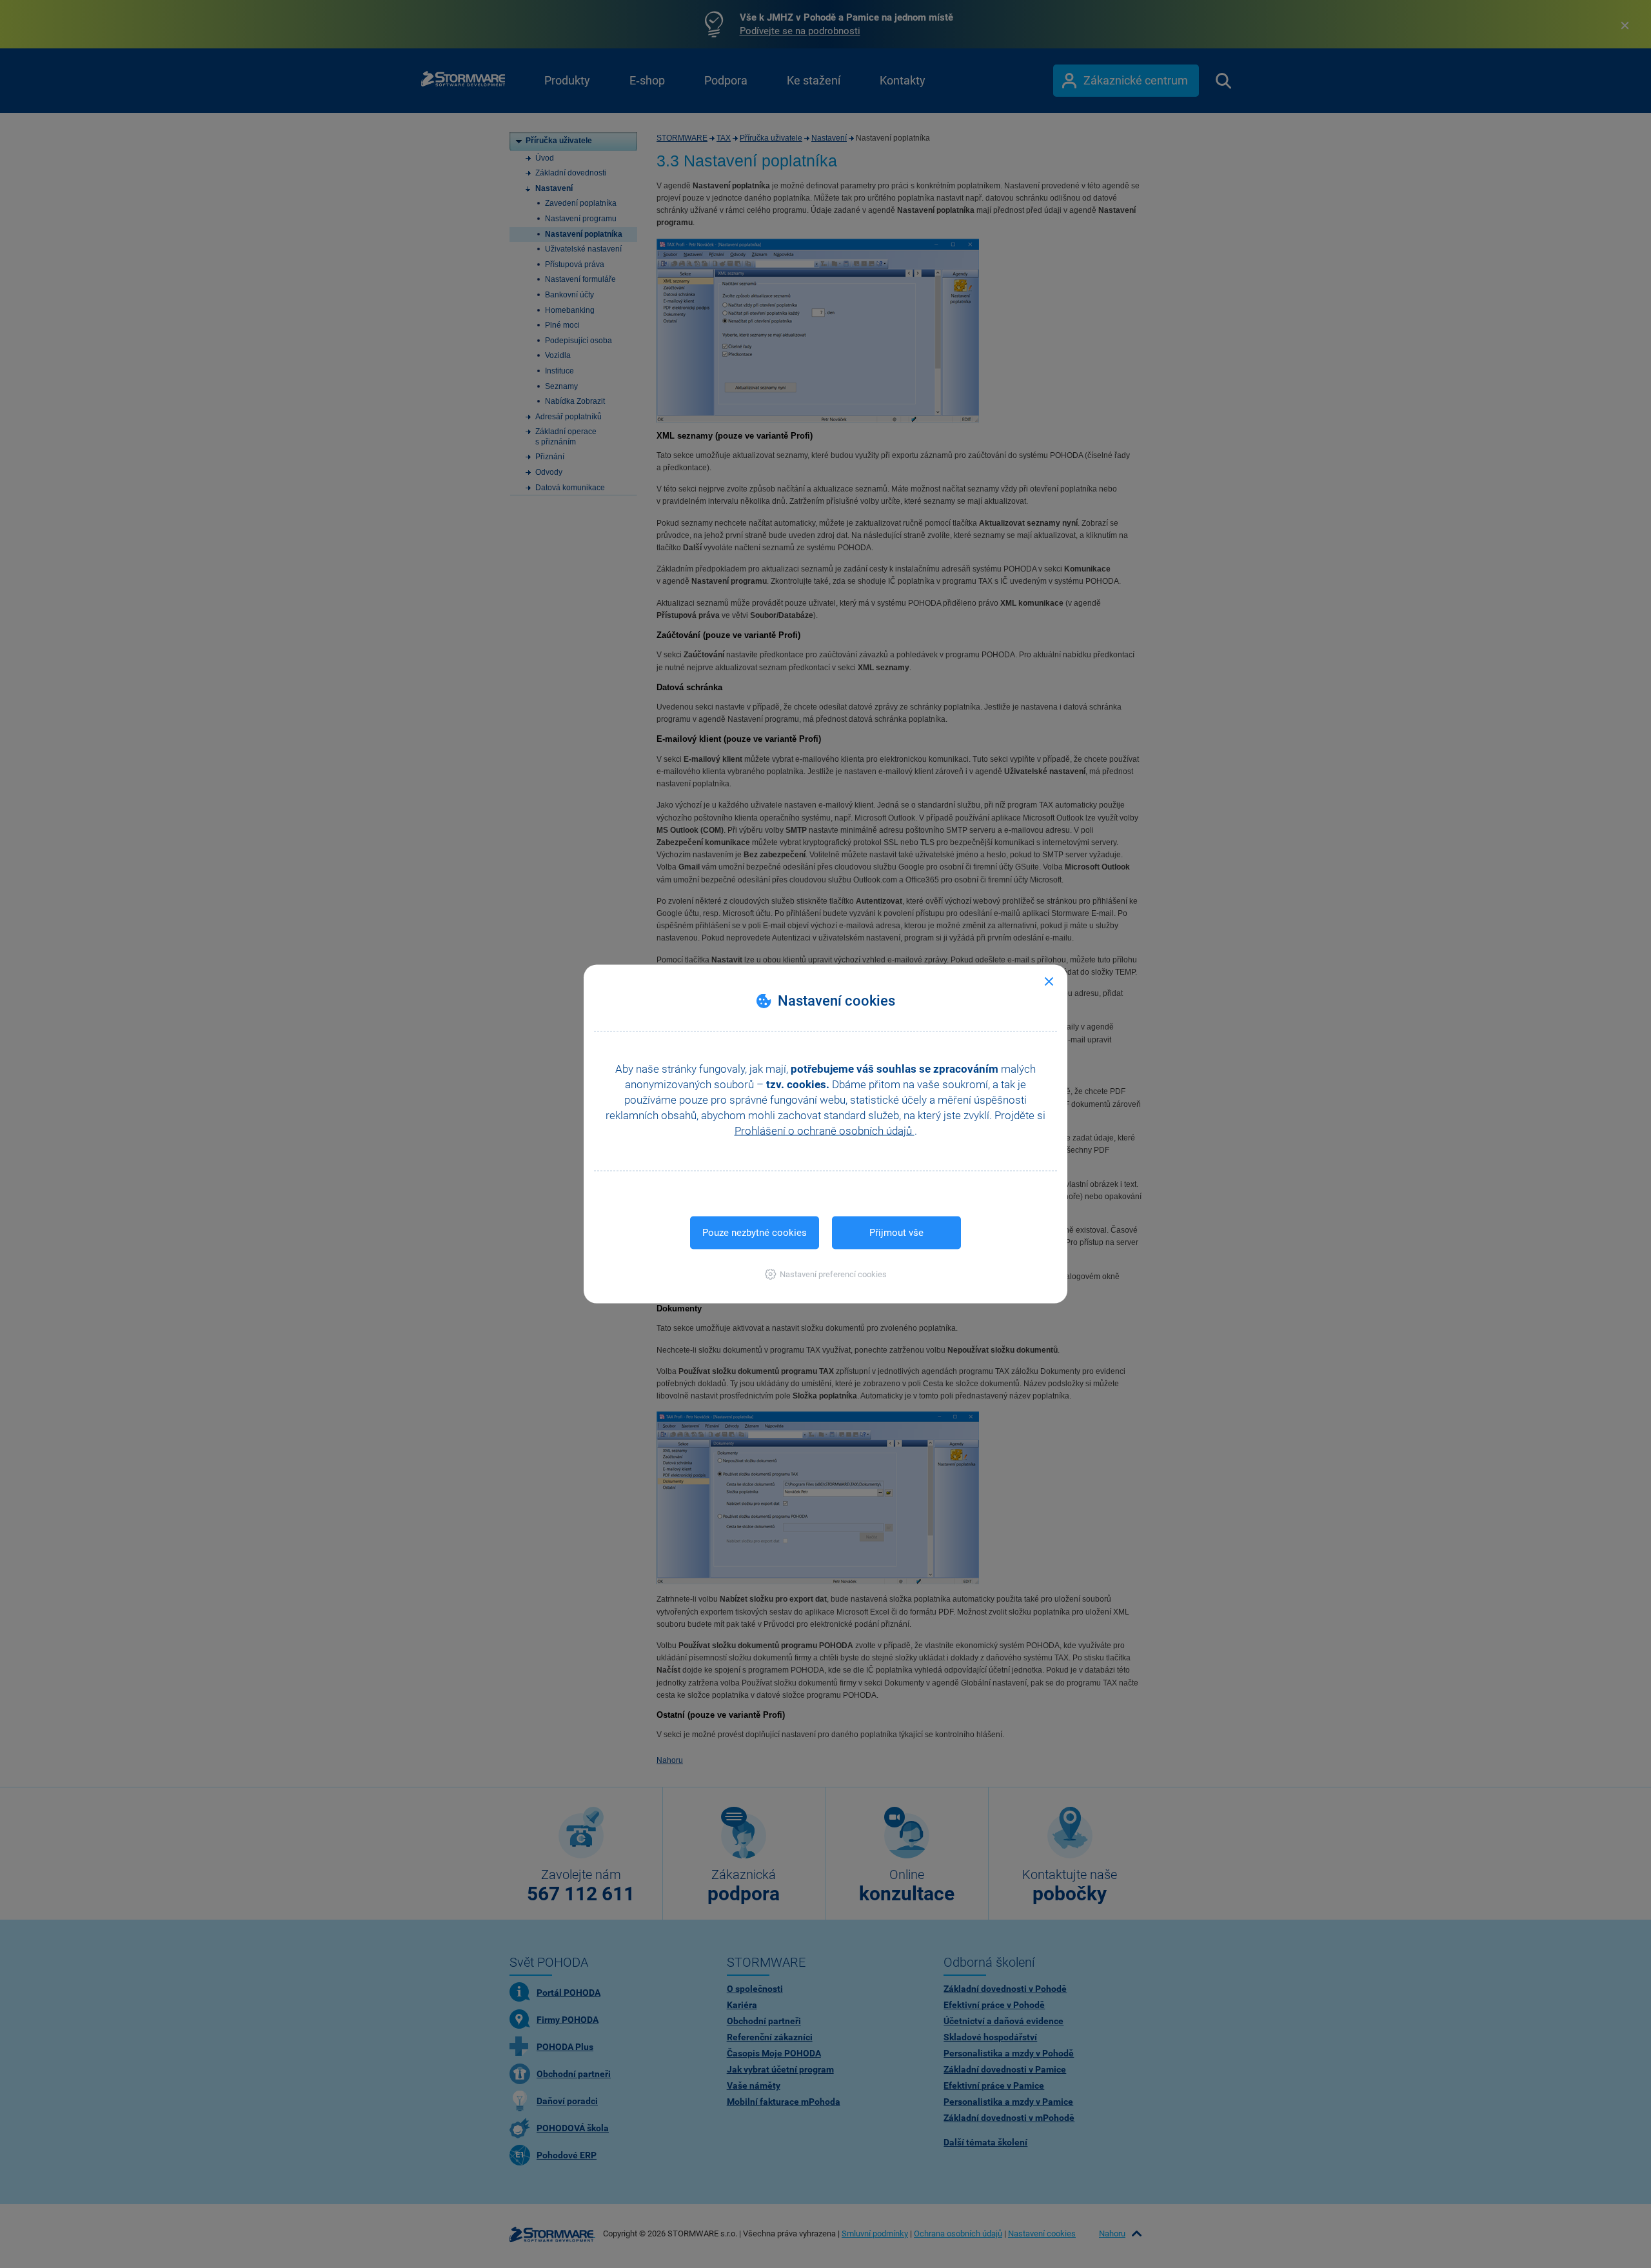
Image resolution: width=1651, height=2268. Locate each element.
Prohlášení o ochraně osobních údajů (825, 1131)
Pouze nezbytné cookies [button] (755, 1233)
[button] (826, 1274)
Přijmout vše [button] (896, 1233)
